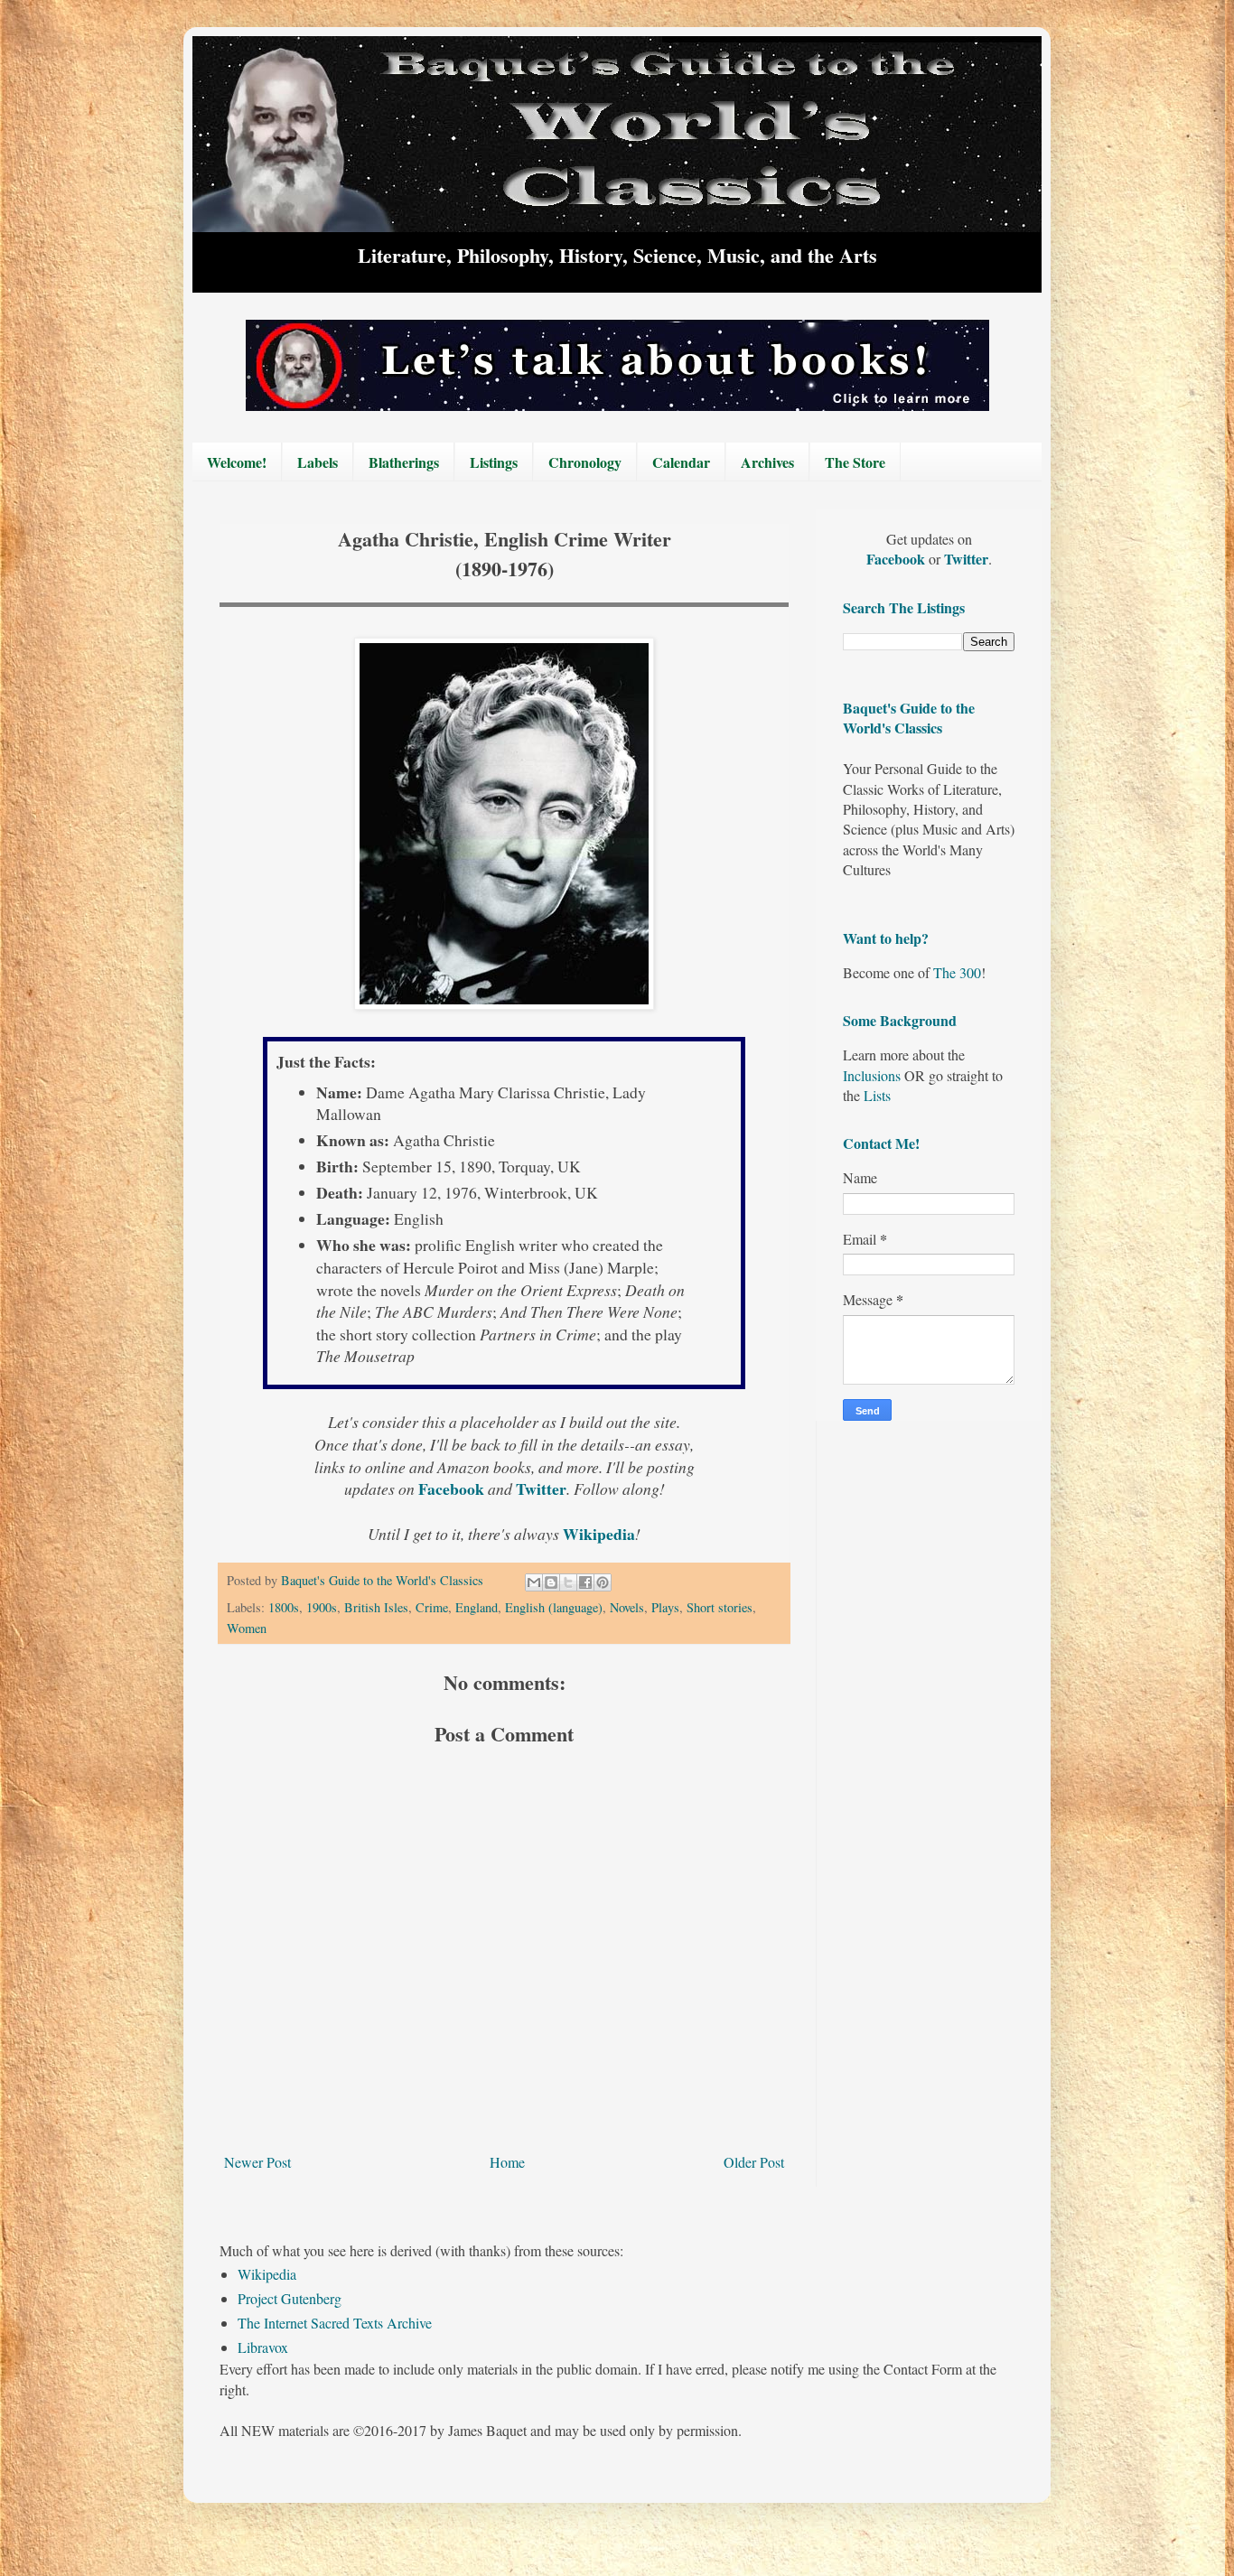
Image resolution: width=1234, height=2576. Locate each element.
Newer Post (257, 2162)
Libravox (263, 2347)
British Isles (376, 1607)
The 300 (957, 972)
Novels (627, 1607)
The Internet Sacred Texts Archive (335, 2323)
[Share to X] (568, 1582)
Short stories (720, 1607)
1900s (322, 1607)
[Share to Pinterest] (603, 1582)
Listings (494, 462)
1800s (284, 1607)
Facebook (453, 1489)
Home (507, 2162)
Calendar (681, 462)
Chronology (585, 462)
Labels (318, 462)
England (477, 1607)
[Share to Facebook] (585, 1582)
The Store (855, 462)
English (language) (554, 1607)
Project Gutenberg (290, 2298)
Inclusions (872, 1075)
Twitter (541, 1489)
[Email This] (534, 1582)
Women (247, 1628)
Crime (432, 1607)
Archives (767, 462)
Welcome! (237, 462)
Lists (877, 1095)
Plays (665, 1607)
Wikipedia (267, 2274)
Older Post (754, 2162)
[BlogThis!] (551, 1582)
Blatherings (404, 462)
